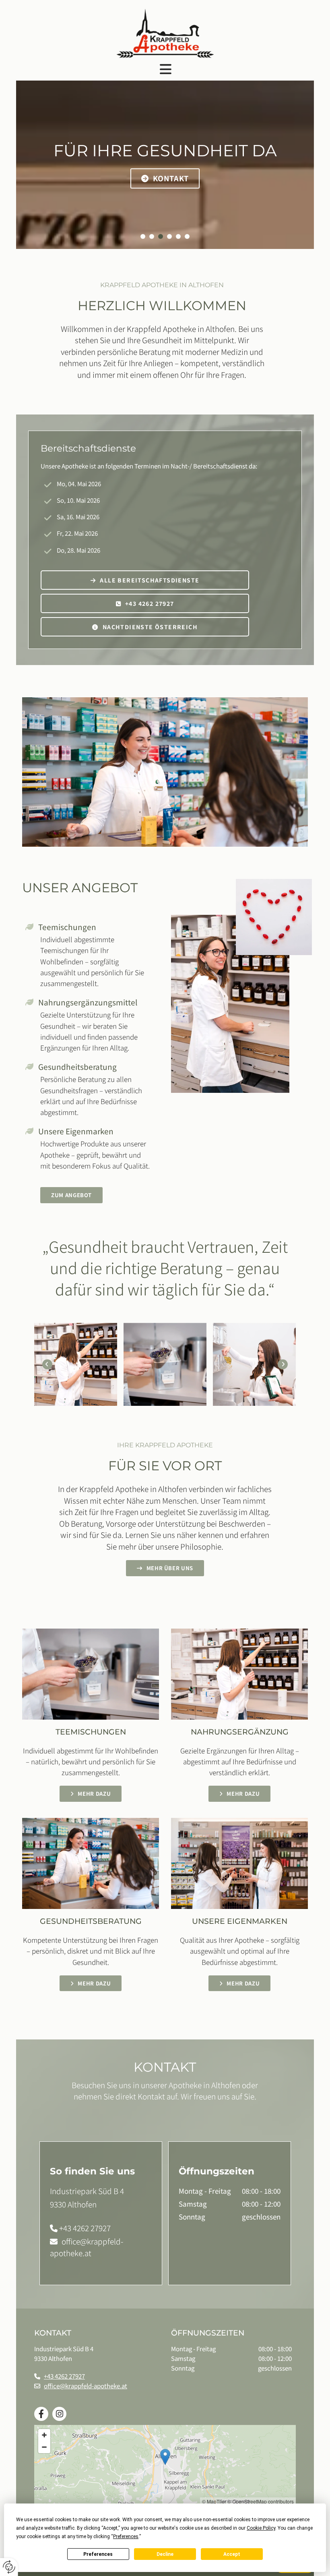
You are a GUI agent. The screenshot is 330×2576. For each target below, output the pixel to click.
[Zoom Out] (44, 2447)
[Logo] (165, 33)
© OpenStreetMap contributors (261, 2501)
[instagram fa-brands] (59, 2414)
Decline (165, 2554)
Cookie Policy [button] (261, 2528)
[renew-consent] (9, 2567)
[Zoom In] (44, 2435)
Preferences (98, 2554)
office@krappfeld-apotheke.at (87, 2247)
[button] (165, 69)
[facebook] (41, 2414)
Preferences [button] (126, 2537)
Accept (232, 2554)
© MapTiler (214, 2501)
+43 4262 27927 (85, 2228)
